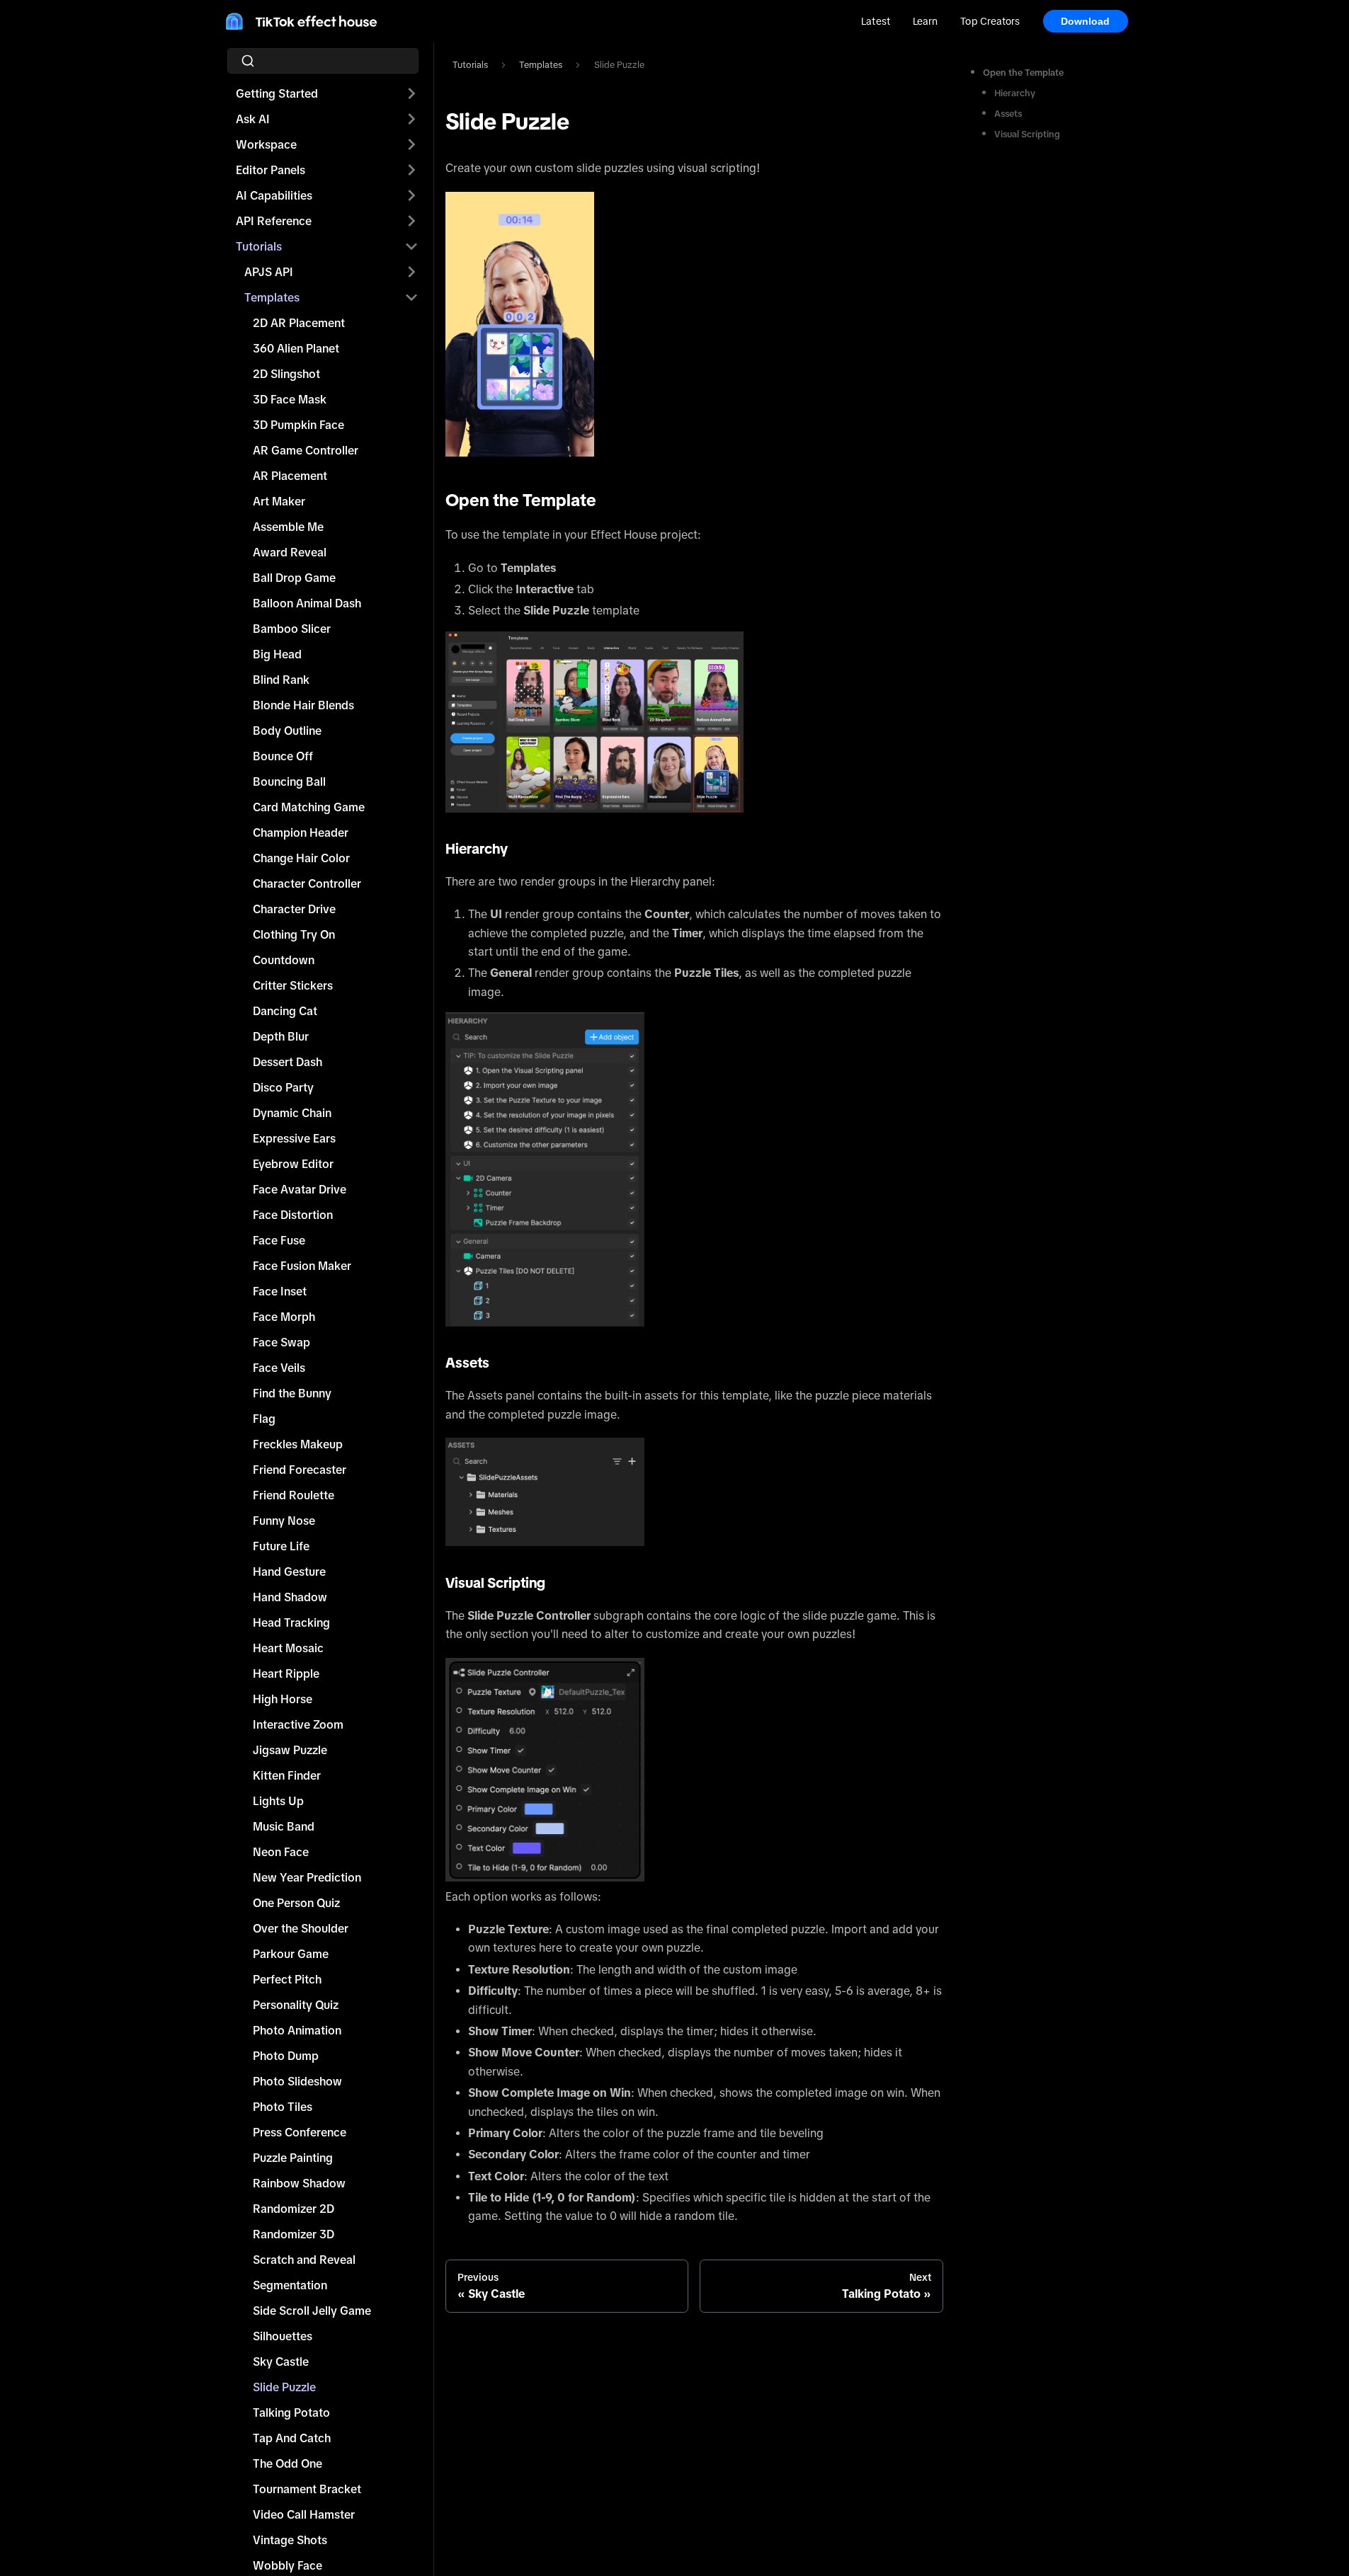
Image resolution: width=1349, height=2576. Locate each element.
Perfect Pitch (287, 1979)
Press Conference (300, 2132)
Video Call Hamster (304, 2514)
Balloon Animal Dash (307, 603)
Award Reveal (290, 552)
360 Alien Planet (296, 348)
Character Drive (294, 909)
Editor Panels (271, 170)
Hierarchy (1015, 93)
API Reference (274, 221)
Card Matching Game (309, 807)
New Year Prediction (307, 1877)
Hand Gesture (289, 1572)
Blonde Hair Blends (303, 705)
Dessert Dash (288, 1062)
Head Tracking (291, 1622)
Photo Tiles (283, 2107)
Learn (925, 21)
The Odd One (288, 2463)
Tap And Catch (292, 2438)
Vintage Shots (290, 2540)
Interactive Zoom (298, 1724)
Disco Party (283, 1087)
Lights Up (278, 1801)
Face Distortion (293, 1215)
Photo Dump (286, 2056)
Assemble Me (288, 527)
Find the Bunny (292, 1393)
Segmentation (290, 2285)
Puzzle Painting (293, 2158)
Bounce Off (283, 756)
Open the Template (1023, 73)
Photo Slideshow (297, 2081)
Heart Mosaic (288, 1648)
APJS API (269, 272)
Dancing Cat (285, 1011)
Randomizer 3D (294, 2234)
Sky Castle (281, 2362)
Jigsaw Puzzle (290, 1750)
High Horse (283, 1699)
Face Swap (281, 1342)
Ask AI (253, 119)
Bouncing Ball (289, 782)
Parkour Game (291, 1954)
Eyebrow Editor (293, 1164)
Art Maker (279, 501)
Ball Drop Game (294, 578)
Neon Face (281, 1852)
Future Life (281, 1546)
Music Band (284, 1826)
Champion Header (301, 832)
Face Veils (279, 1368)
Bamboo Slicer (292, 629)
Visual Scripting (1027, 134)
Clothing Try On (294, 934)
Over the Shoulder (301, 1928)
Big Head (277, 654)
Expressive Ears (294, 1138)
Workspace (266, 144)
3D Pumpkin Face (298, 425)
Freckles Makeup (298, 1444)
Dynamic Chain (292, 1113)
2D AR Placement (299, 323)
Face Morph (284, 1317)
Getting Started (277, 93)
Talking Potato (291, 2412)
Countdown (284, 960)
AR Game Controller (306, 450)
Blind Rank (281, 680)
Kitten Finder (287, 1775)
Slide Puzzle (284, 2387)
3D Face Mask (290, 399)
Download (1086, 21)
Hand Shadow (290, 1597)
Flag (264, 1419)
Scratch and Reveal (304, 2260)
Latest (876, 21)
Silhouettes (283, 2336)
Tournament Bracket (307, 2489)
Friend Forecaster (300, 1470)
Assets (1008, 114)
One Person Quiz (296, 1903)
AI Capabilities (274, 195)
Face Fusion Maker (302, 1266)
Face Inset (280, 1291)
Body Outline (287, 731)
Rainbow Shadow (299, 2183)
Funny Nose (284, 1521)
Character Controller (307, 883)
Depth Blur (281, 1036)
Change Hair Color (301, 858)
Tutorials (259, 246)
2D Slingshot (286, 374)
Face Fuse (279, 1240)
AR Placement (290, 476)
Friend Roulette (294, 1495)
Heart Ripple (286, 1673)
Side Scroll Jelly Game (312, 2311)
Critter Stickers (293, 985)
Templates (272, 297)
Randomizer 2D (294, 2209)
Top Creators (990, 21)
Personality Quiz (296, 2005)
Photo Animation (297, 2030)
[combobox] (327, 61)
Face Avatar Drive (300, 1189)
